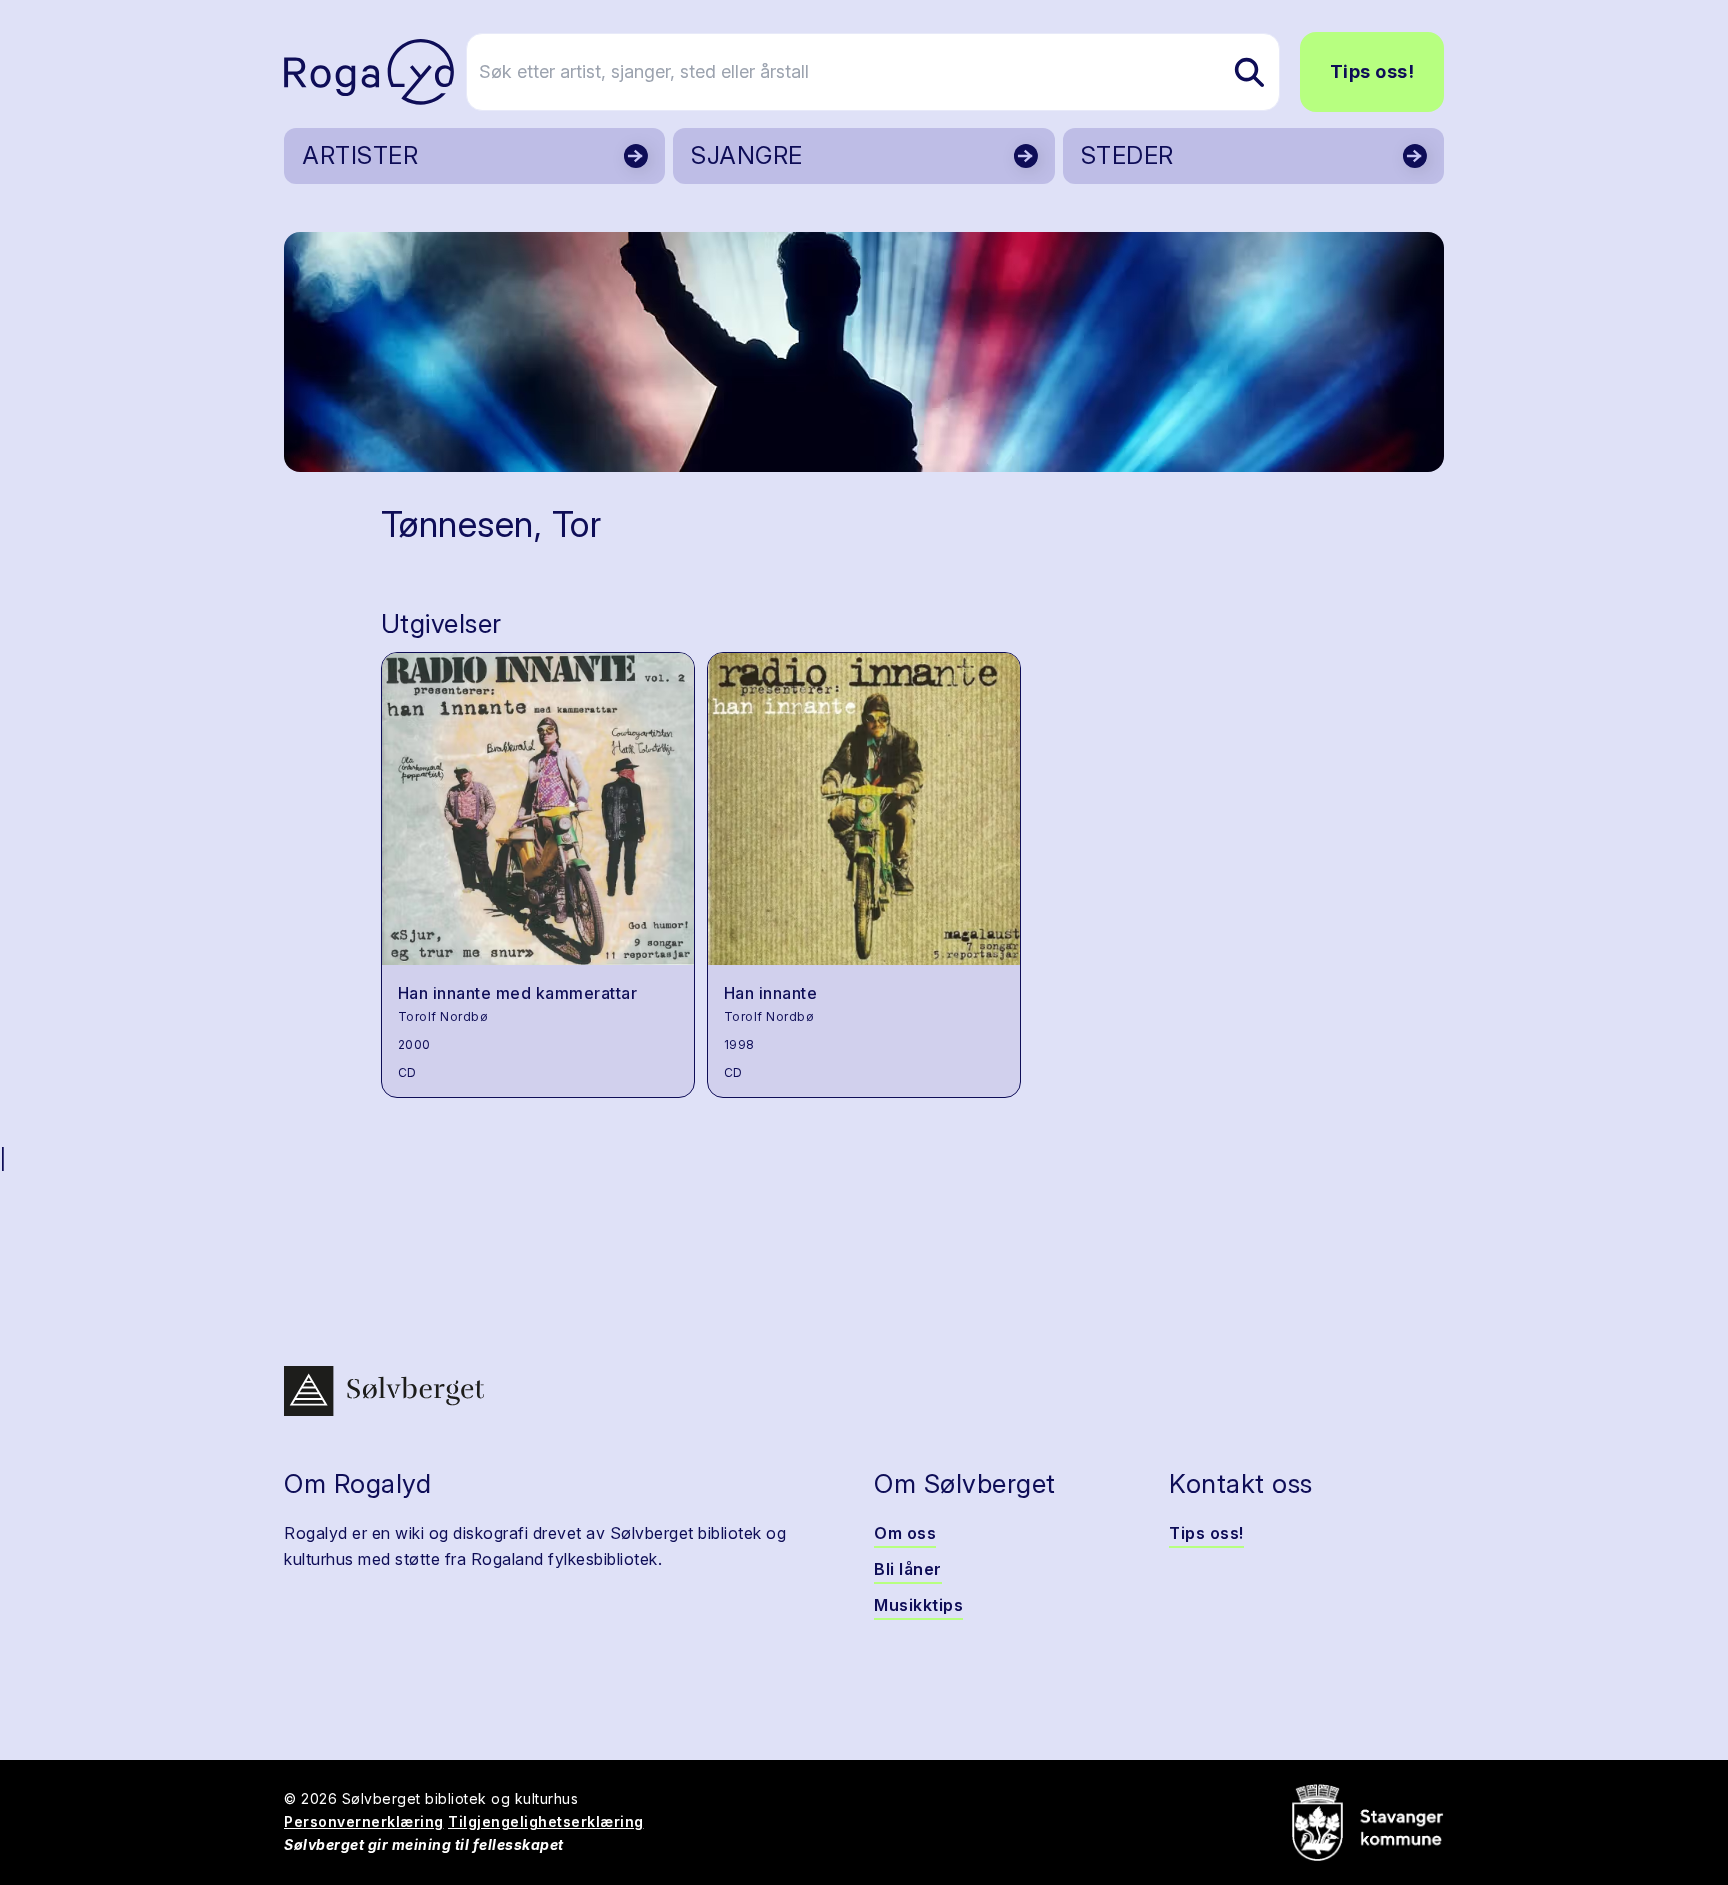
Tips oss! (1372, 71)
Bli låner (908, 1569)
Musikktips (918, 1605)
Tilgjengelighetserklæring (546, 1821)
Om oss (905, 1533)
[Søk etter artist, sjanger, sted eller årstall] (1249, 72)
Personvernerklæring (364, 1821)
